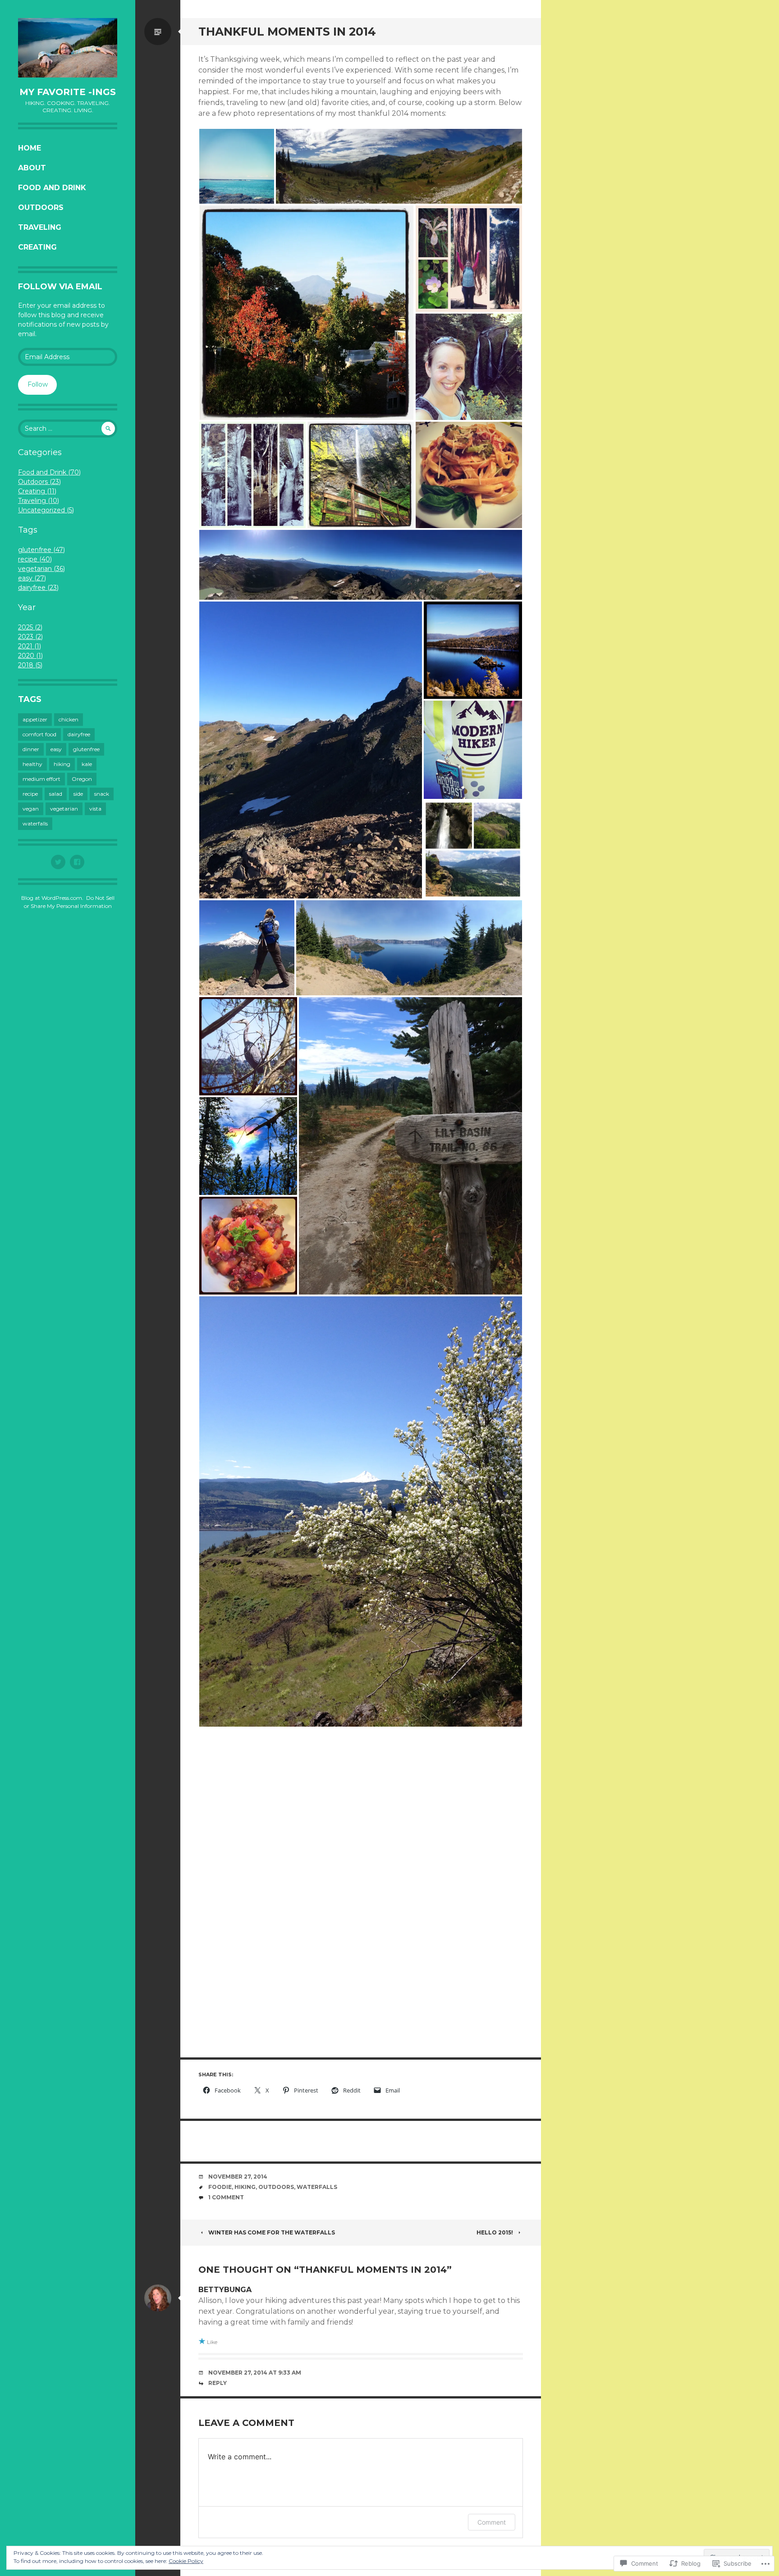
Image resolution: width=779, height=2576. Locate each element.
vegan (31, 809)
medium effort (41, 779)
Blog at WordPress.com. (52, 898)
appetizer (35, 719)
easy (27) (32, 578)
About (32, 168)
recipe (30, 794)
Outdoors (41, 207)
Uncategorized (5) (46, 510)
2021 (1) (30, 646)
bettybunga (225, 2290)
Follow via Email (60, 287)
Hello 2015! (495, 2232)
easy (56, 749)
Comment (492, 2522)
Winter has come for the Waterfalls (272, 2232)
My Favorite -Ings (68, 92)
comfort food (39, 734)
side (78, 794)
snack (102, 794)
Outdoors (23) (39, 482)
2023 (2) (30, 637)
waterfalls (35, 823)
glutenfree (86, 749)
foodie (220, 2187)
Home (30, 148)
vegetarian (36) (41, 569)
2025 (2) (30, 627)
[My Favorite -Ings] (68, 48)
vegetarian (64, 809)
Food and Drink (52, 188)
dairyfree (79, 734)
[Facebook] (77, 862)
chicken (69, 719)
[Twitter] (58, 862)
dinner (31, 749)
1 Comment (226, 2197)
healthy (32, 764)
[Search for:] (68, 429)
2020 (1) (30, 656)
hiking (62, 764)
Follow (38, 384)
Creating (37, 247)
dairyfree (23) (38, 588)
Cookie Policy (186, 2561)
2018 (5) (30, 665)
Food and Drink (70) (49, 472)
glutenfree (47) (41, 550)
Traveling (40, 227)
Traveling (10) (39, 501)
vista (95, 809)
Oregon (82, 779)
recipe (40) (35, 559)
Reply (218, 2383)
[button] (237, 166)
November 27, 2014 (238, 2177)
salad (56, 794)
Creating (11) (37, 491)
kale (87, 764)
